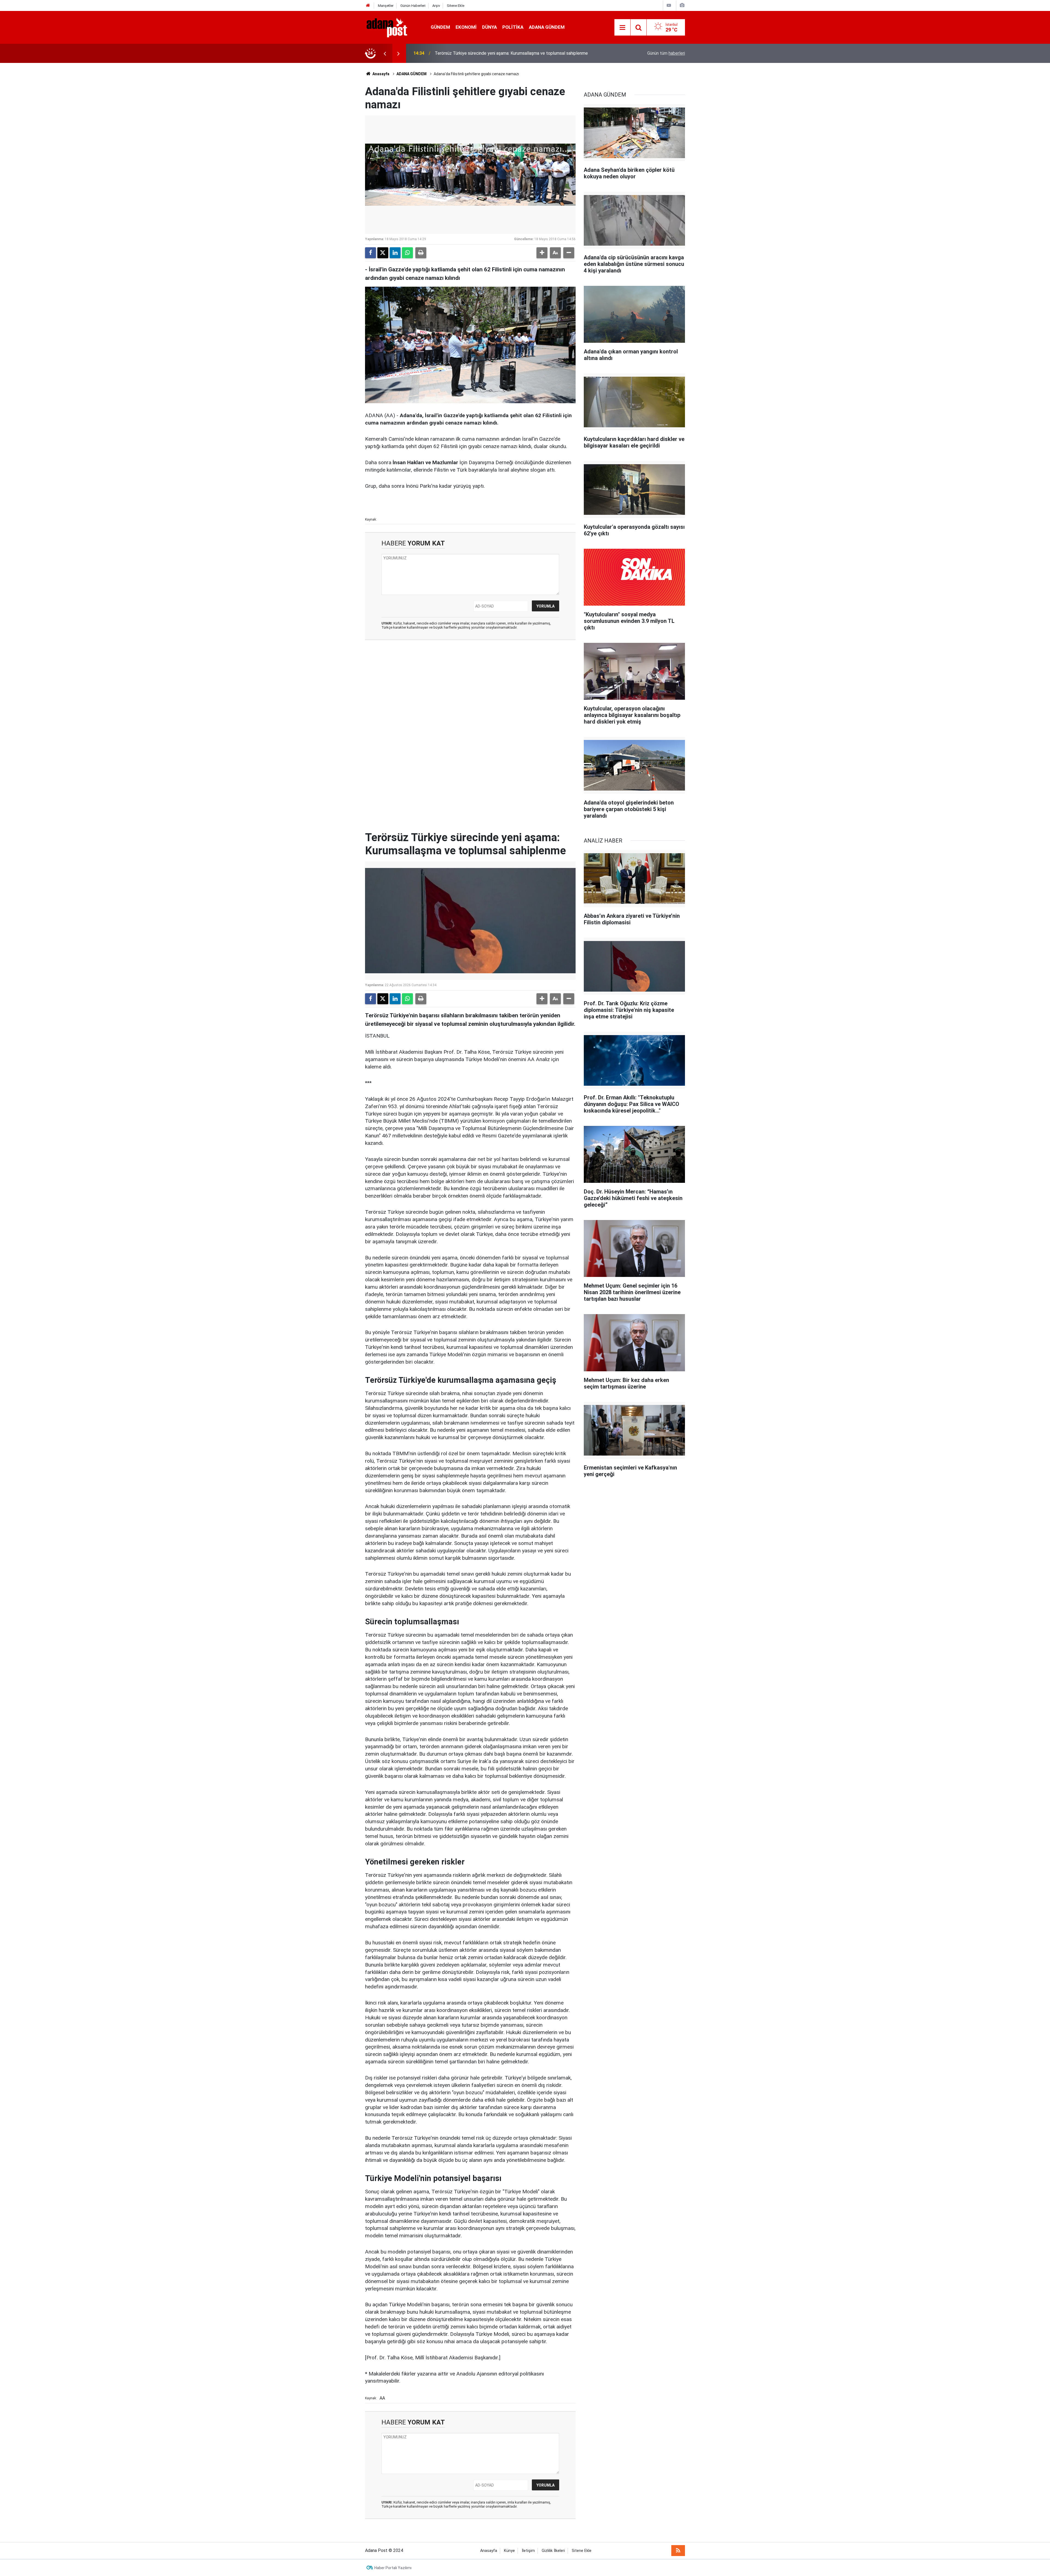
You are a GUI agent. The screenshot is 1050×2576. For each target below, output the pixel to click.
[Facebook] (371, 253)
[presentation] (385, 53)
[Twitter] (383, 253)
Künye (509, 2551)
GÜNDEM (440, 27)
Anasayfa (380, 74)
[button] (542, 253)
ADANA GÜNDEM (547, 27)
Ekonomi (466, 27)
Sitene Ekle (456, 6)
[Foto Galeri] (682, 5)
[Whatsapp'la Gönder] (407, 253)
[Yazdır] (421, 253)
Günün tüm (666, 53)
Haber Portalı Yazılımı (393, 2568)
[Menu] (622, 28)
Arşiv (436, 6)
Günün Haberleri (413, 6)
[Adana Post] (392, 27)
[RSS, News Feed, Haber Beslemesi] (678, 2551)
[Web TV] (669, 5)
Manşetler (386, 6)
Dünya (489, 27)
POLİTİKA (513, 27)
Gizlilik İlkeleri (553, 2551)
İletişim (528, 2551)
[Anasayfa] (368, 6)
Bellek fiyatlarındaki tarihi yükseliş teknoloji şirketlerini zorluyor (494, 53)
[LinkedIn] (395, 253)
